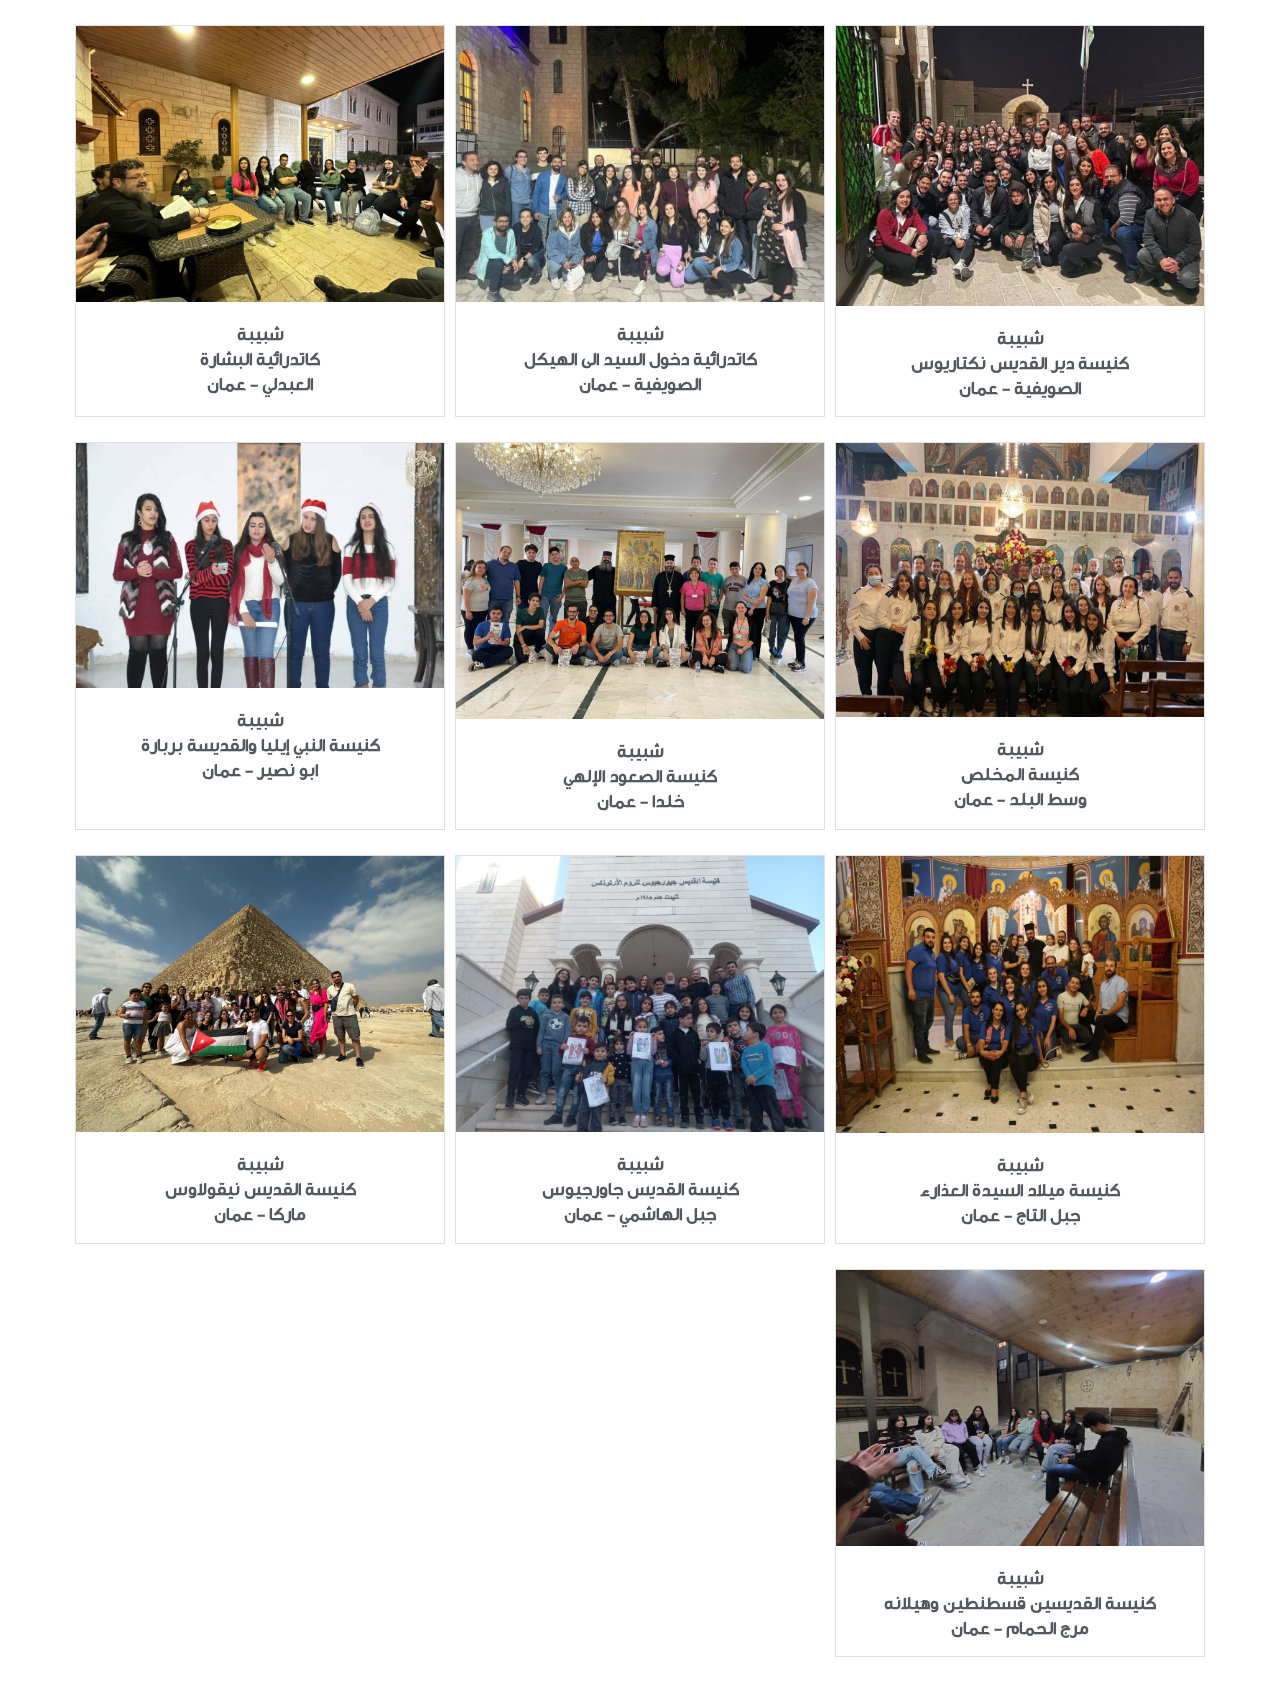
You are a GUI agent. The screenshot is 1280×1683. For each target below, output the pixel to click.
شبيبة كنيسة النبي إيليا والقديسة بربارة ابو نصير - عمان (260, 745)
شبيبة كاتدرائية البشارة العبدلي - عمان (260, 359)
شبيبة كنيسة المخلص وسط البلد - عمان (1020, 774)
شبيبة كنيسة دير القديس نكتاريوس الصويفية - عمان (1020, 363)
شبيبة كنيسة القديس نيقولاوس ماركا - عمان (260, 1189)
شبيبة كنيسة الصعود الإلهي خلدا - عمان (640, 776)
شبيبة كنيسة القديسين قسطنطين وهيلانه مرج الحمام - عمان (1020, 1603)
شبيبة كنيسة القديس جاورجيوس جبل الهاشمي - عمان (640, 1189)
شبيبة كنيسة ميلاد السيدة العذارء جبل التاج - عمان (1020, 1190)
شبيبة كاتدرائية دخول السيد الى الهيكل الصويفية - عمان (640, 359)
